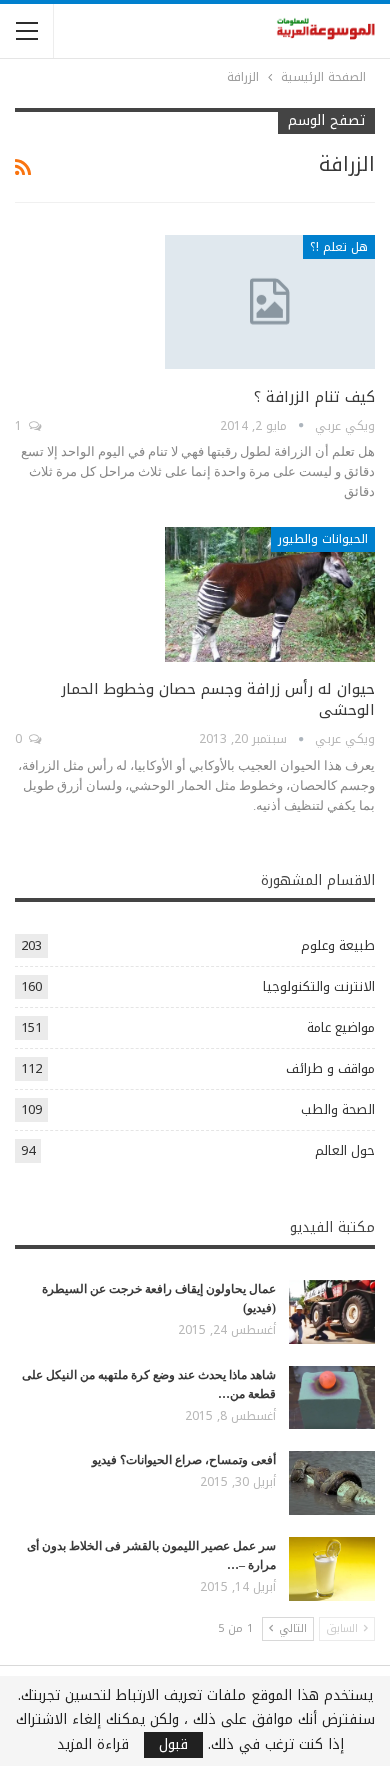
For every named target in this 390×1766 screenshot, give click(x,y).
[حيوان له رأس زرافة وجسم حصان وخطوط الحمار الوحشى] (270, 594)
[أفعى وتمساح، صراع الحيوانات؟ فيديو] (332, 1483)
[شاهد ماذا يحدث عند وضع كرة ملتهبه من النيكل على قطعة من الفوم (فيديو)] (332, 1398)
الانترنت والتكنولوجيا (319, 986)
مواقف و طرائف (330, 1068)
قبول (173, 1745)
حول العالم (345, 1150)
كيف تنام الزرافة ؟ (314, 397)
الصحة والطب (338, 1109)
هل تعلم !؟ (339, 247)
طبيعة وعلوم (338, 945)
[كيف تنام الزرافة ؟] (270, 302)
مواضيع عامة (341, 1027)
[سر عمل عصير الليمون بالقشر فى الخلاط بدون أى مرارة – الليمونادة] (332, 1569)
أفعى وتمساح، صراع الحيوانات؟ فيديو (184, 1460)
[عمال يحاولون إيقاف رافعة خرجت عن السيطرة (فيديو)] (332, 1312)
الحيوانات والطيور (323, 539)
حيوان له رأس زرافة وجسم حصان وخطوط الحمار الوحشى (218, 699)
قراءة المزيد (93, 1745)
